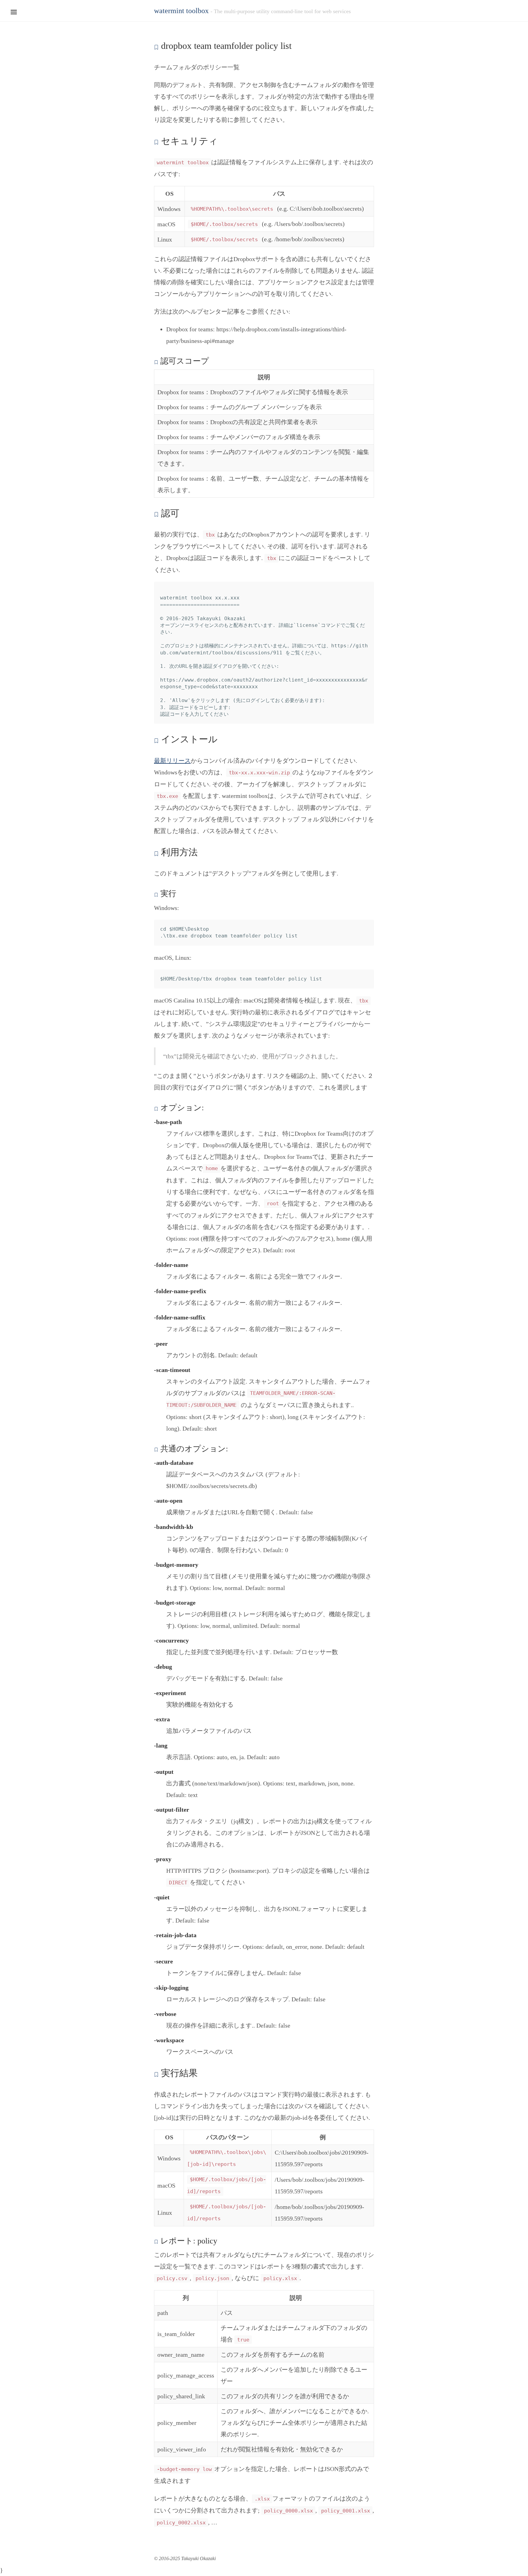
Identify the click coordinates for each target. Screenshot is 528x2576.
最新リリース (172, 761)
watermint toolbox (181, 11)
